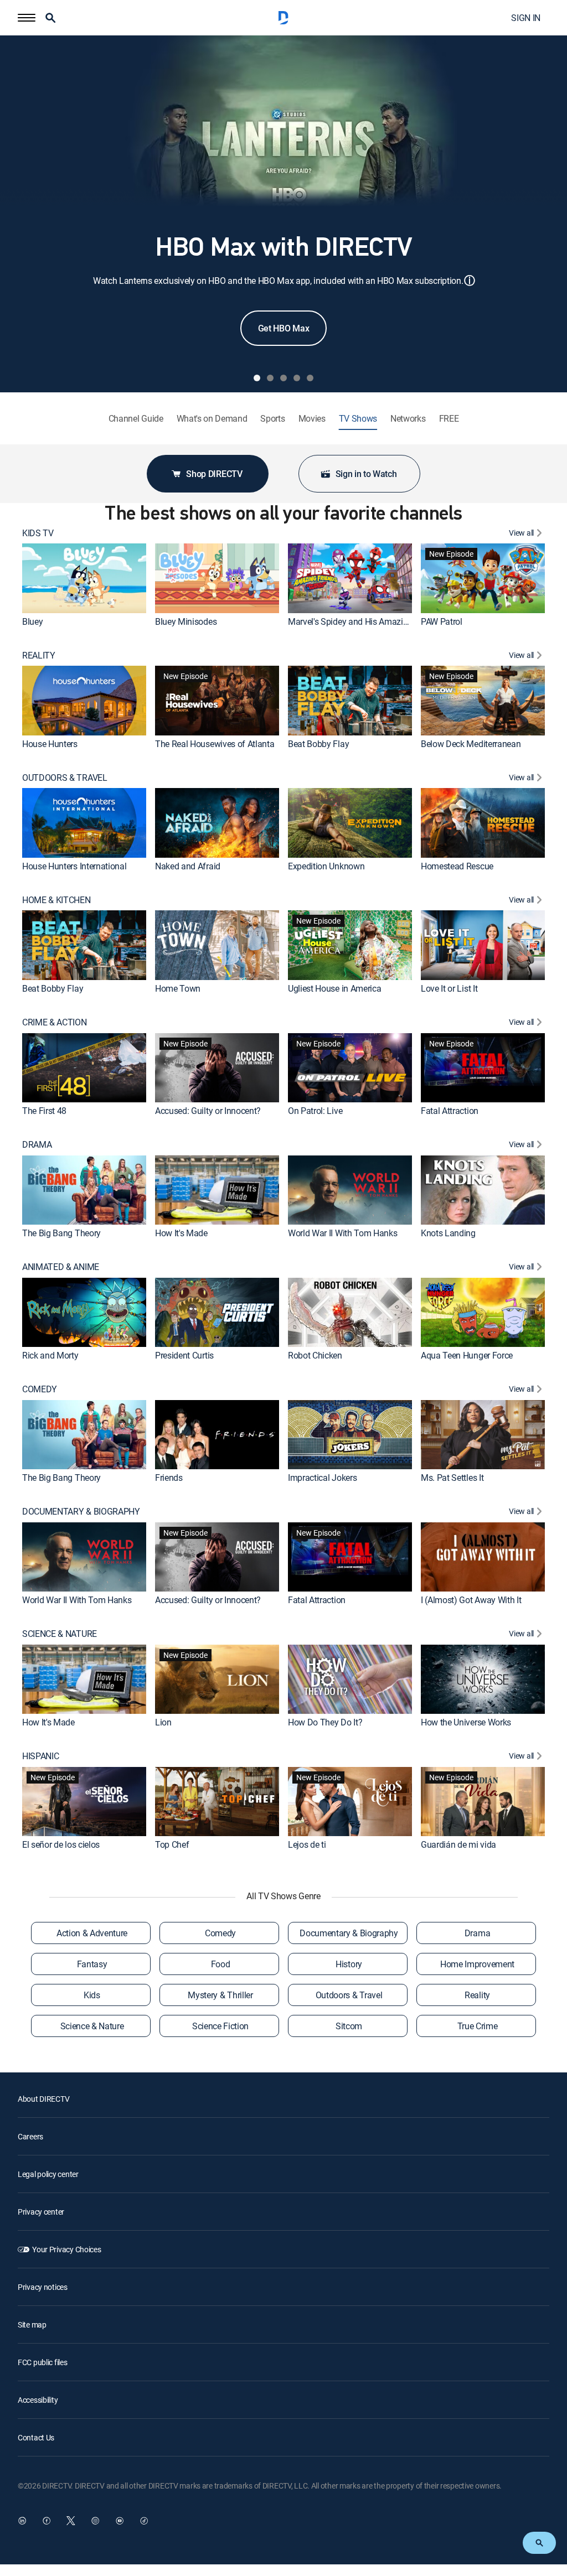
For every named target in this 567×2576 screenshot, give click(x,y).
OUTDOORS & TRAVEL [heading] (65, 778)
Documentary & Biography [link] (349, 1933)
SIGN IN (526, 18)
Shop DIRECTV (214, 474)
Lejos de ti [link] (307, 1844)
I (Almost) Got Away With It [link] (471, 1600)
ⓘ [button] (470, 280)
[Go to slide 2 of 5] (270, 378)
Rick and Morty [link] (50, 1355)
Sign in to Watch (366, 474)
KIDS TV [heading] (38, 533)
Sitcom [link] (349, 2026)
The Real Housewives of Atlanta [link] (215, 744)
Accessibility (38, 2400)
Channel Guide (136, 419)
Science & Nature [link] (92, 2026)
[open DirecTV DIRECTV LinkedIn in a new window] (22, 2521)
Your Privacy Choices (66, 2249)
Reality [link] (477, 1995)
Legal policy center (48, 2174)
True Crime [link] (478, 2026)
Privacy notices (43, 2287)
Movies (312, 419)
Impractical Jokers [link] (322, 1478)
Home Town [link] (178, 988)
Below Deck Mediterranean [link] (471, 744)
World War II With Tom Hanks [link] (342, 1233)
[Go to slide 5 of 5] (310, 378)
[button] (27, 18)
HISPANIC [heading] (40, 1756)
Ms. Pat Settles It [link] (452, 1478)
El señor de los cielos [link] (61, 1844)
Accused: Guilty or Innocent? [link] (208, 1111)
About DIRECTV (43, 2099)
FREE (449, 419)
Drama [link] (477, 1933)
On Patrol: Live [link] (315, 1111)
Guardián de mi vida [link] (458, 1844)
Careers (30, 2136)
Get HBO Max (283, 328)
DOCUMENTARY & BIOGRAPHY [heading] (81, 1512)
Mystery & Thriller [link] (220, 1995)
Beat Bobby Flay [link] (318, 744)
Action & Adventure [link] (92, 1933)
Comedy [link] (220, 1933)
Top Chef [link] (172, 1844)
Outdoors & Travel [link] (349, 1995)
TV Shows (358, 419)
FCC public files (43, 2362)
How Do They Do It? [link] (325, 1722)
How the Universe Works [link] (466, 1722)
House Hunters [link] (50, 744)
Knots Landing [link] (448, 1233)
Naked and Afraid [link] (188, 866)
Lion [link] (163, 1722)
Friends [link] (169, 1478)
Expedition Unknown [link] (326, 866)
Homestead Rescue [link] (457, 866)
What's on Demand (212, 419)
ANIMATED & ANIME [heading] (61, 1267)
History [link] (349, 1964)
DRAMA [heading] (37, 1145)
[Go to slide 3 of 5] (283, 378)
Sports (272, 419)
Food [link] (221, 1964)
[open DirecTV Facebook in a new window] (47, 2521)
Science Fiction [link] (220, 2026)
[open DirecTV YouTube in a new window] (120, 2521)
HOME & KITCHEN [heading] (56, 900)
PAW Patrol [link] (442, 621)
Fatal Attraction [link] (450, 1111)
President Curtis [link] (184, 1355)
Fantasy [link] (92, 1964)
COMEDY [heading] (40, 1389)
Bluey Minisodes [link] (186, 621)
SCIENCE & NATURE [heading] (60, 1634)
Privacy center (41, 2212)
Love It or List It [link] (449, 988)
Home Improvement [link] (477, 1964)
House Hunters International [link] (74, 866)
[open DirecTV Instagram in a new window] (95, 2521)
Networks (408, 419)
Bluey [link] (32, 621)
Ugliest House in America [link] (334, 988)
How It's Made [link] (181, 1233)
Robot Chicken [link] (315, 1355)
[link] (84, 578)
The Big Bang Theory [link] (61, 1233)
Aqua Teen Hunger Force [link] (467, 1355)
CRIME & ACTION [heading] (55, 1022)
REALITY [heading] (39, 655)
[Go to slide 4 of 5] (297, 378)
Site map (32, 2324)
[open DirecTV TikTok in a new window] (144, 2521)
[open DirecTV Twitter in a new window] (71, 2521)
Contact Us (36, 2437)
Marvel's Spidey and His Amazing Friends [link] (365, 621)
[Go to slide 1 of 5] (257, 378)
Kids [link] (92, 1995)
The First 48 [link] (44, 1111)
